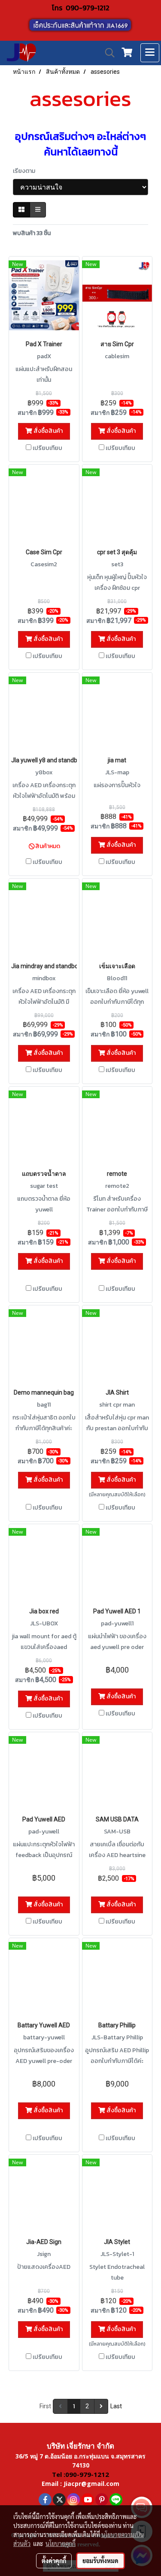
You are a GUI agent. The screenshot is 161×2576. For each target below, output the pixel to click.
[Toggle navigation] (150, 53)
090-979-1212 (88, 8)
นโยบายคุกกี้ (61, 2543)
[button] (107, 53)
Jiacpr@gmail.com (91, 2484)
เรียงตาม (26, 171)
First (45, 2406)
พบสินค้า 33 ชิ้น (32, 233)
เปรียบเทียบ (47, 448)
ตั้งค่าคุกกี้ (54, 2561)
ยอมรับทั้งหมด (100, 2561)
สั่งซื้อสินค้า (47, 431)
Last (116, 2406)
